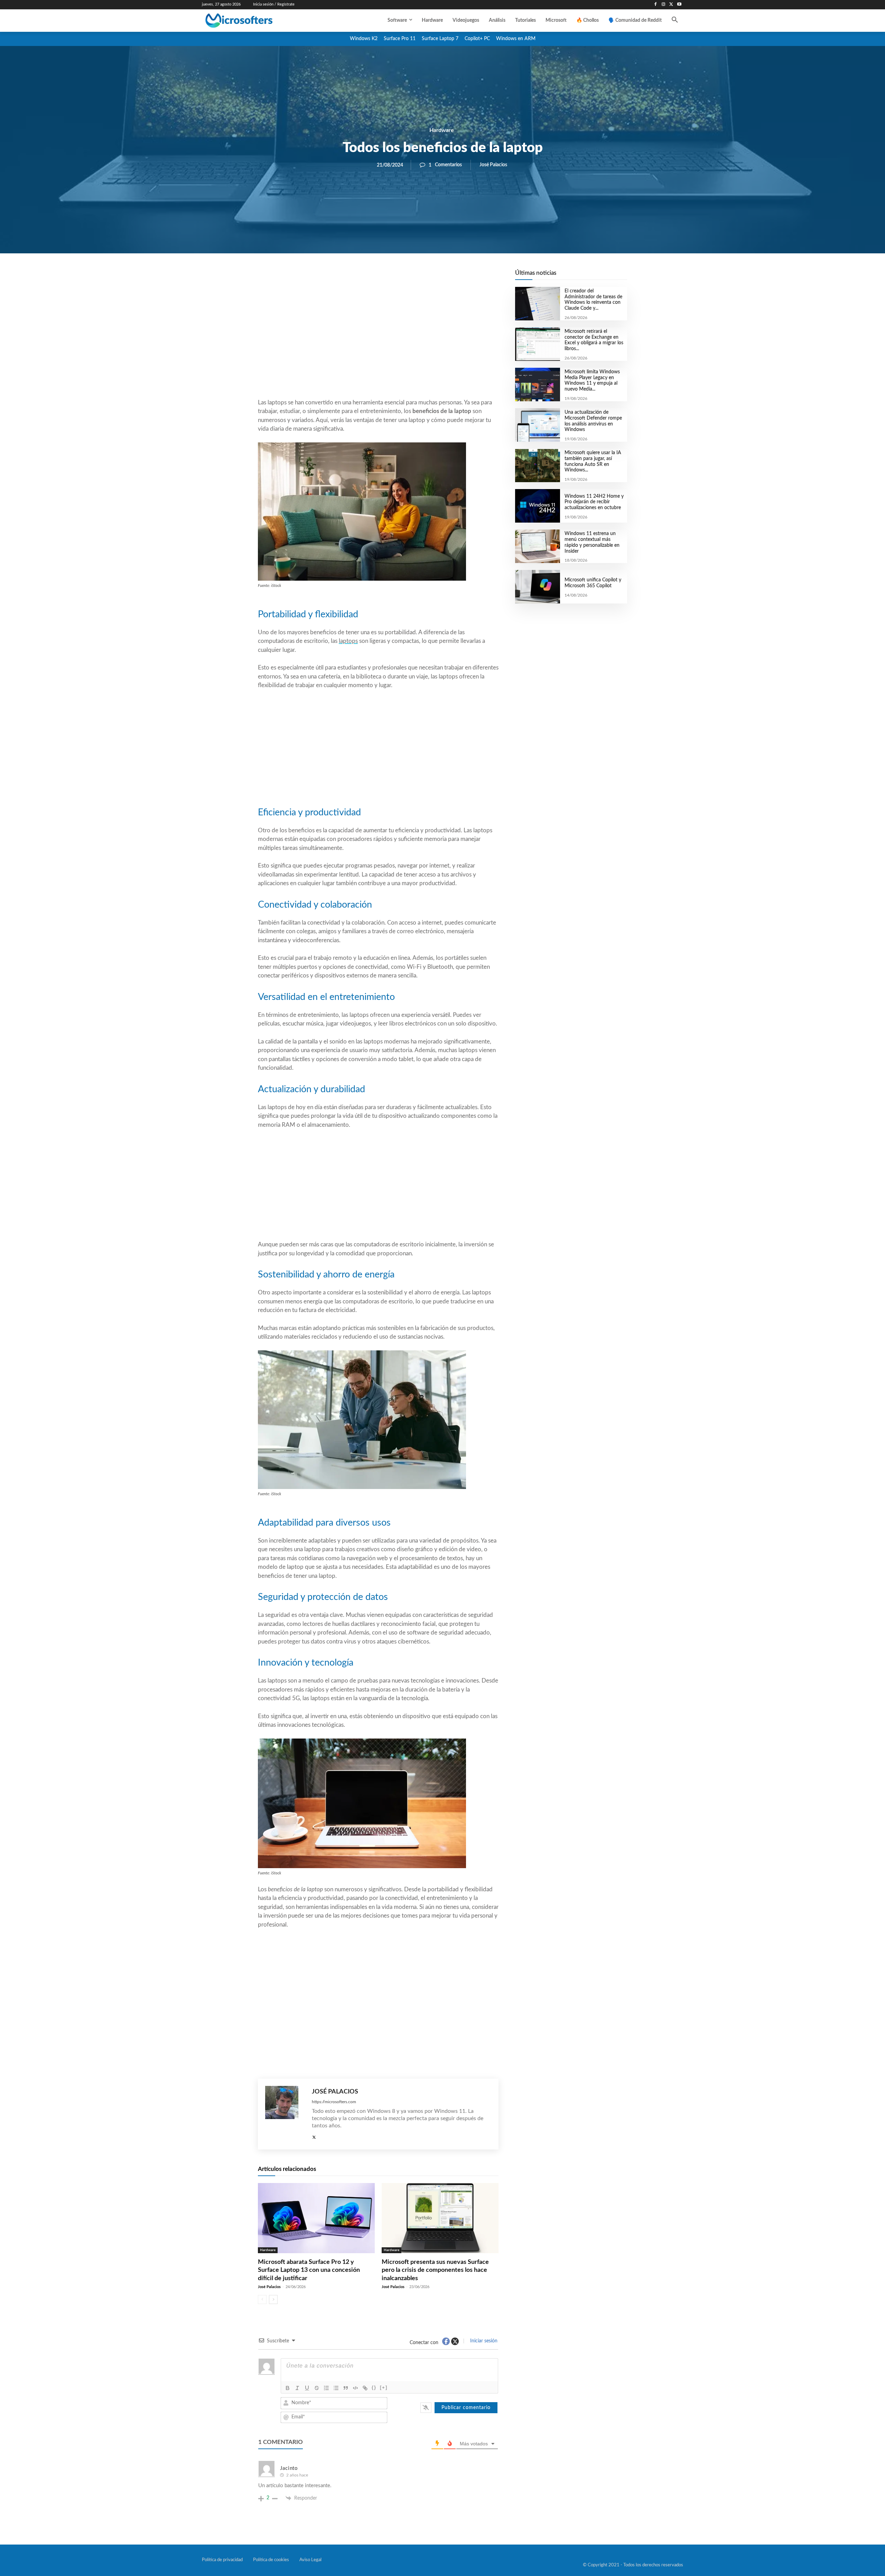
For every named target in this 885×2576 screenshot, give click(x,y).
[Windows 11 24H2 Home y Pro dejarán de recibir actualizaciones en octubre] (537, 506)
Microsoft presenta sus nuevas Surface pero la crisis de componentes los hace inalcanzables (435, 2270)
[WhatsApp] (402, 277)
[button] (675, 20)
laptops (348, 641)
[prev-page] (262, 2299)
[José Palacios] (285, 2114)
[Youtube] (679, 5)
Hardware (442, 130)
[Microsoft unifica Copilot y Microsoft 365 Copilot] (537, 587)
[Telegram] (434, 277)
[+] (384, 2387)
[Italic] (297, 2388)
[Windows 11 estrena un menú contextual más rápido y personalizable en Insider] (537, 546)
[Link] (365, 2388)
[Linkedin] (418, 277)
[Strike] (317, 2388)
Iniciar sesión (483, 2341)
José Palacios (493, 165)
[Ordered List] (326, 2388)
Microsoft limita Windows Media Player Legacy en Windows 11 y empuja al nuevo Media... (592, 381)
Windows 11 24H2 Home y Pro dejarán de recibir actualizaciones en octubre (594, 502)
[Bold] (288, 2388)
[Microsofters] (255, 21)
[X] (671, 5)
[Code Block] (355, 2388)
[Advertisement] (378, 343)
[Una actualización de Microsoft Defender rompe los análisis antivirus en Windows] (537, 425)
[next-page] (273, 2299)
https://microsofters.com (334, 2102)
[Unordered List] (336, 2388)
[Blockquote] (346, 2388)
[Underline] (307, 2388)
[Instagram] (664, 5)
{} (374, 2387)
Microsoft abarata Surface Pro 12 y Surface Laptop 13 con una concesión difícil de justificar (309, 2270)
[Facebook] (656, 5)
